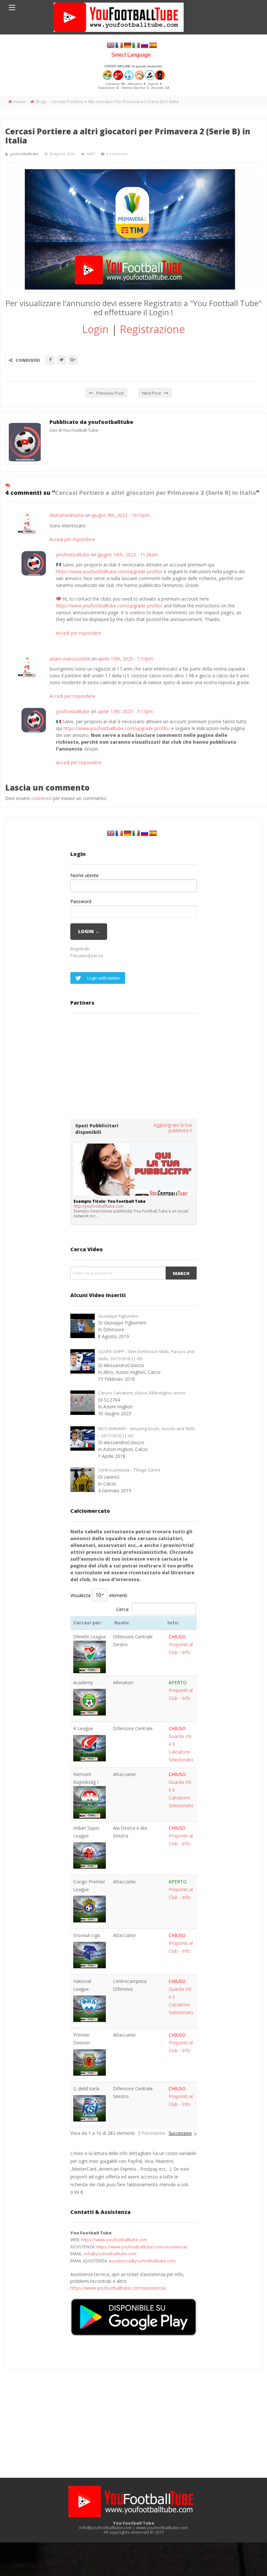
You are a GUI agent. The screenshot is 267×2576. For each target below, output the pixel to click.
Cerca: (123, 1609)
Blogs (41, 102)
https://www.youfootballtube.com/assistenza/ (142, 2247)
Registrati (80, 949)
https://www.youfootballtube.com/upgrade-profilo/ (109, 571)
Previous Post (110, 393)
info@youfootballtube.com (110, 2254)
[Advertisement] (134, 1065)
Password (81, 901)
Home (20, 102)
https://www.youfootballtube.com (114, 2240)
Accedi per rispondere (72, 539)
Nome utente (84, 875)
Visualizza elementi (99, 1595)
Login (95, 329)
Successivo (180, 2133)
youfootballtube (24, 154)
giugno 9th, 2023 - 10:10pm (121, 515)
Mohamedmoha (67, 515)
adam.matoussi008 (70, 659)
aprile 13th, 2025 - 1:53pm (126, 659)
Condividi (28, 360)
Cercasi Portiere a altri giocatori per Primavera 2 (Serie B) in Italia (128, 136)
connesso (42, 798)
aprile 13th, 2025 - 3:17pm (125, 711)
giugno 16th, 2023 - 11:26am (128, 555)
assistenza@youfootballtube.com (142, 2261)
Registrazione (152, 329)
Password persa (87, 956)
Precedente (153, 2133)
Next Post (151, 393)
